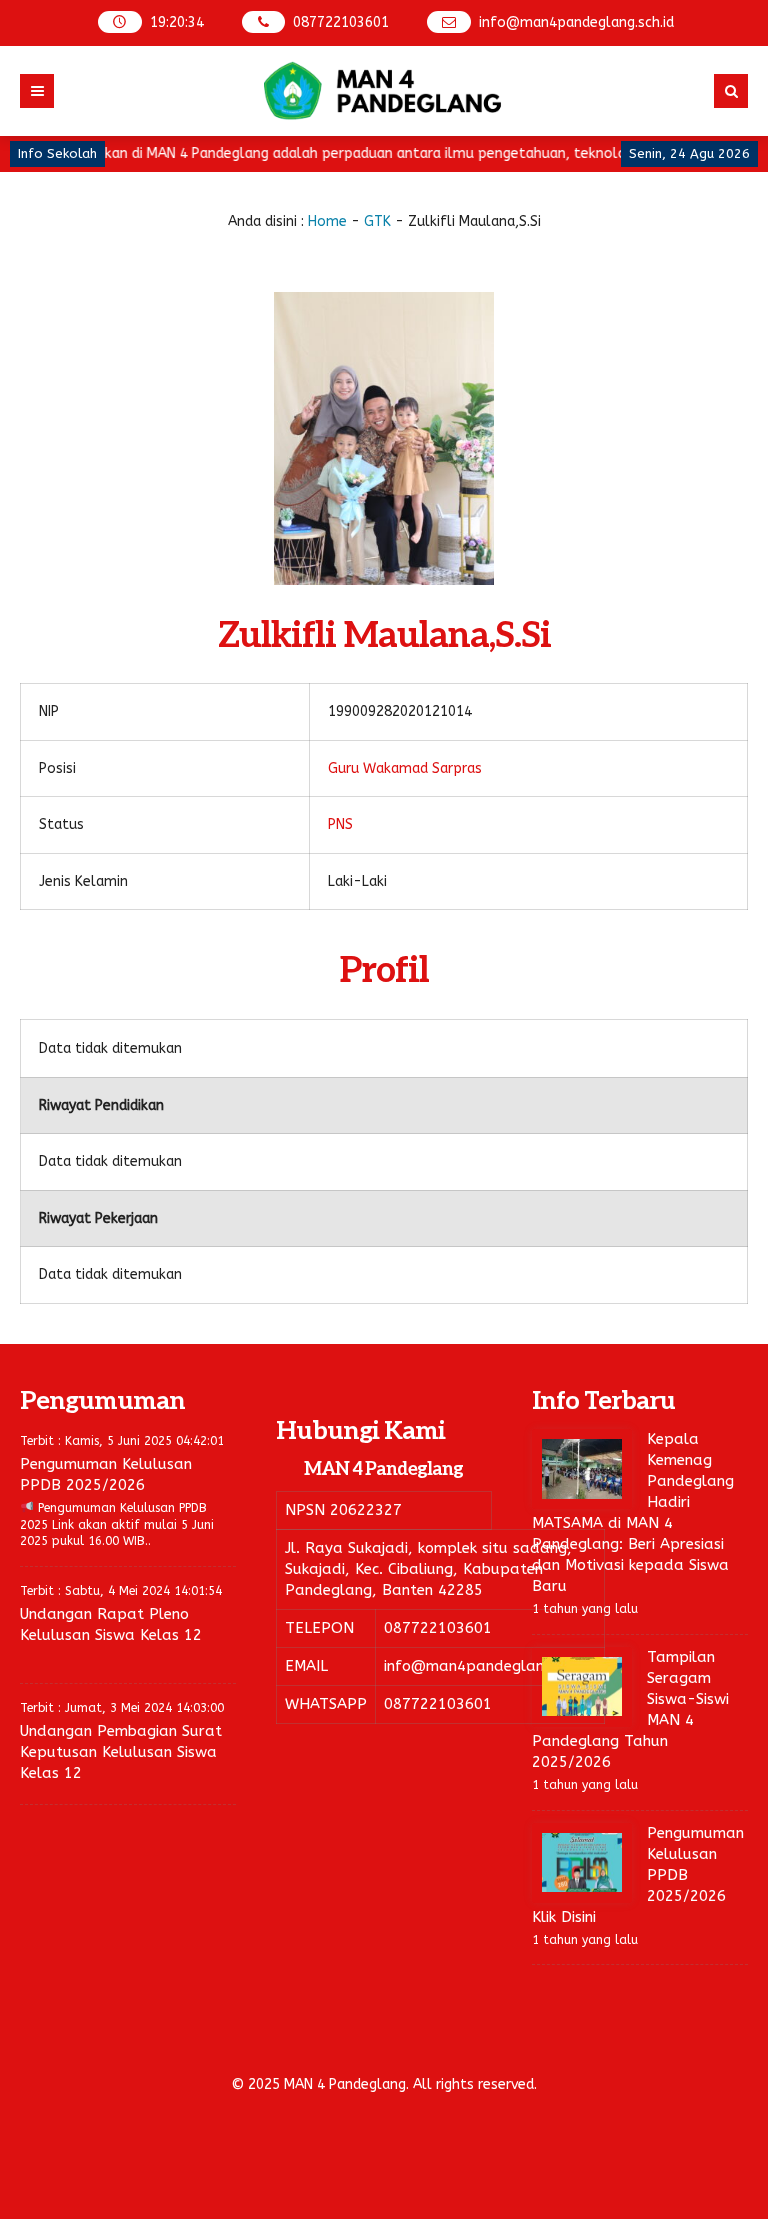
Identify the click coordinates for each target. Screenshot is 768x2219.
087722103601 (341, 22)
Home (327, 221)
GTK (377, 221)
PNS (340, 824)
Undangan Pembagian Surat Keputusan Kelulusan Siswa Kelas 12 (121, 1752)
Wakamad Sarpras (422, 768)
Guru (343, 768)
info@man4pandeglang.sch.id (576, 22)
